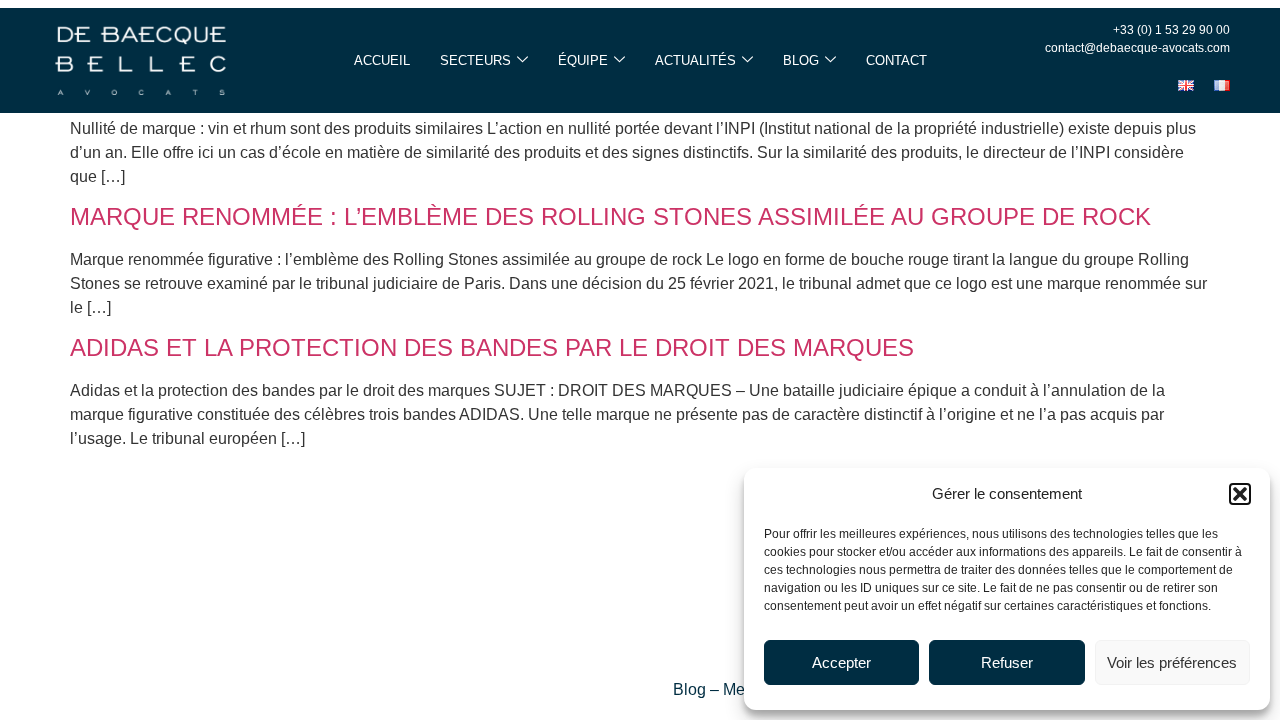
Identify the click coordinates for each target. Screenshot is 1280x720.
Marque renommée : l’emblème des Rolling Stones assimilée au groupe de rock (610, 216)
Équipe (583, 60)
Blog (801, 60)
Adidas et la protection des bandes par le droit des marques (492, 347)
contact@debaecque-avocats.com (1137, 48)
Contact (896, 60)
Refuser (1007, 662)
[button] (1240, 494)
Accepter (841, 662)
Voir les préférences (1172, 662)
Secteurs (475, 60)
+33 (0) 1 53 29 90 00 (1171, 30)
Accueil (382, 60)
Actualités (695, 60)
